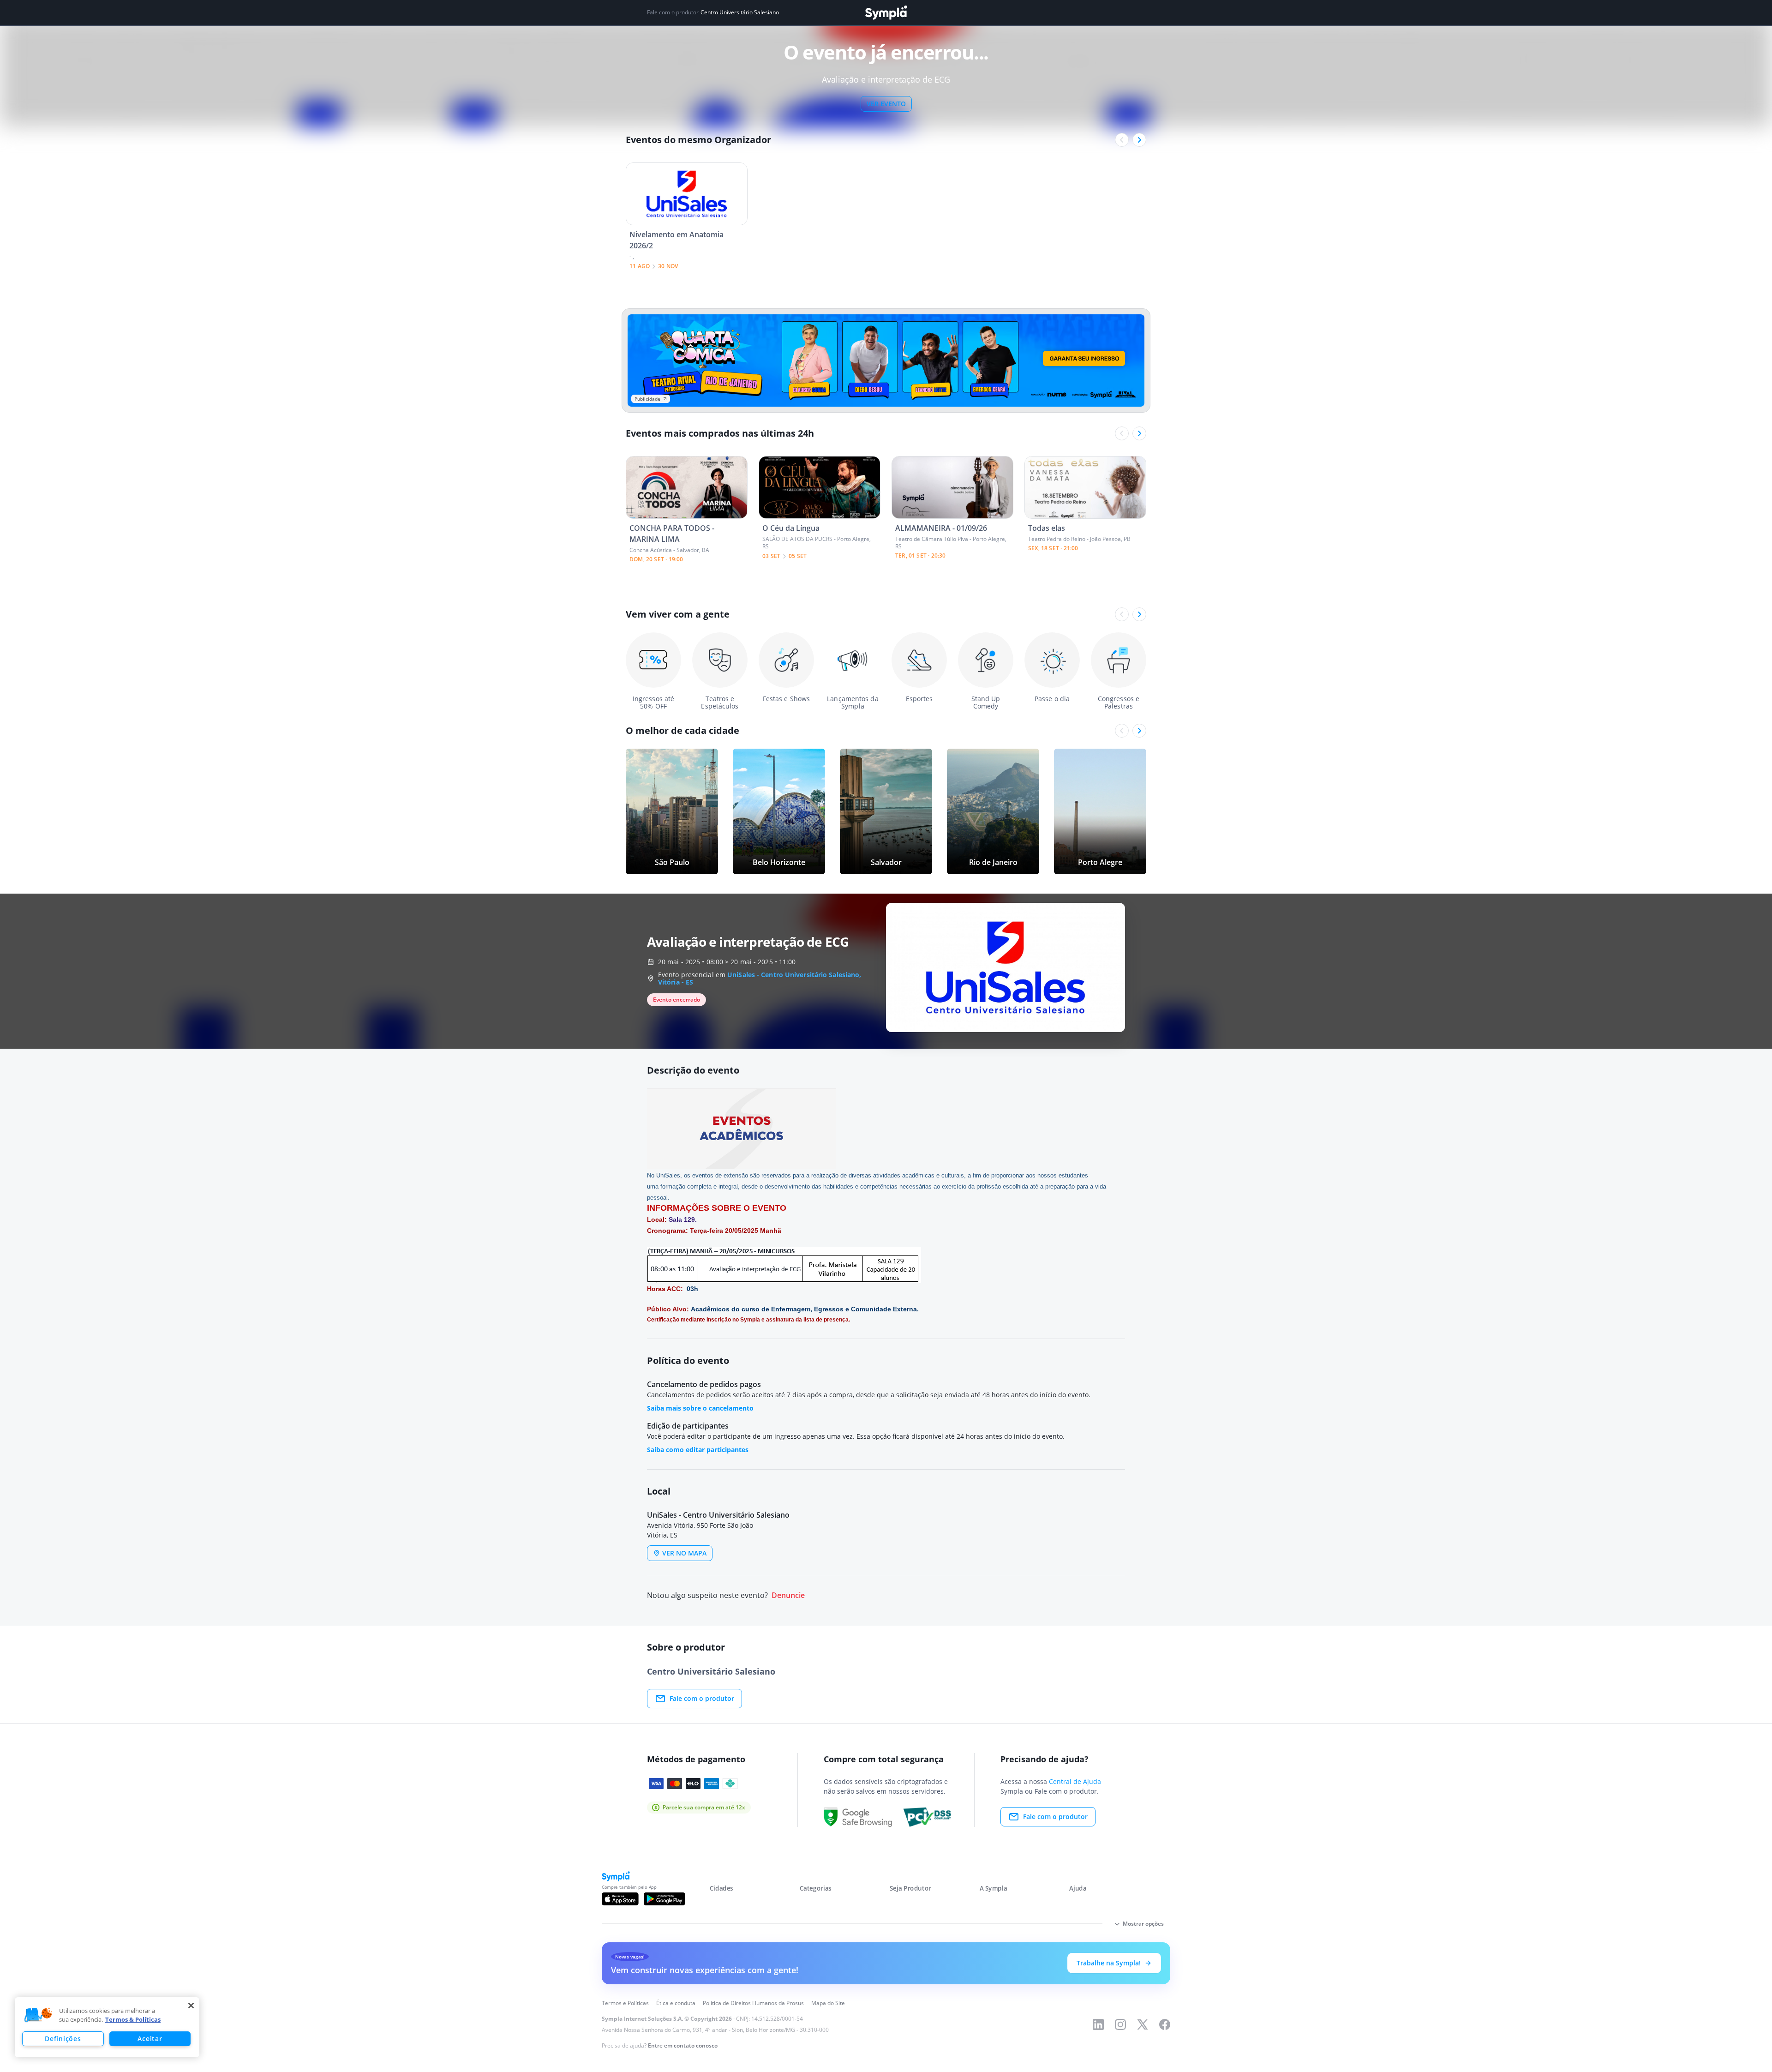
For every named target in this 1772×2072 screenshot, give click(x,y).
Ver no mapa (684, 1553)
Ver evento (886, 104)
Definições (63, 2039)
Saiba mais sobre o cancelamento (700, 1408)
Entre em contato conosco (683, 2045)
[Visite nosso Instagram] (1120, 2024)
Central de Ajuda (1075, 1781)
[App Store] (620, 1899)
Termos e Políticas (625, 2003)
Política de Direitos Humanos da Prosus (753, 2003)
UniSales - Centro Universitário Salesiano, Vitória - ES (760, 978)
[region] (107, 2027)
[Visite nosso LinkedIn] (1098, 2024)
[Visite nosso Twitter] (1143, 2024)
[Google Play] (664, 1899)
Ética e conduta (676, 2003)
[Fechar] (191, 2006)
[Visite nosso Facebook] (1165, 2024)
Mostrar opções (1143, 1924)
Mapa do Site (828, 2003)
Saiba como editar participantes (698, 1450)
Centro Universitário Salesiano (740, 12)
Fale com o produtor (702, 1698)
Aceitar (150, 2039)
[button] (38, 2015)
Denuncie (788, 1595)
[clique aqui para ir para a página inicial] (886, 13)
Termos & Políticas (133, 2019)
